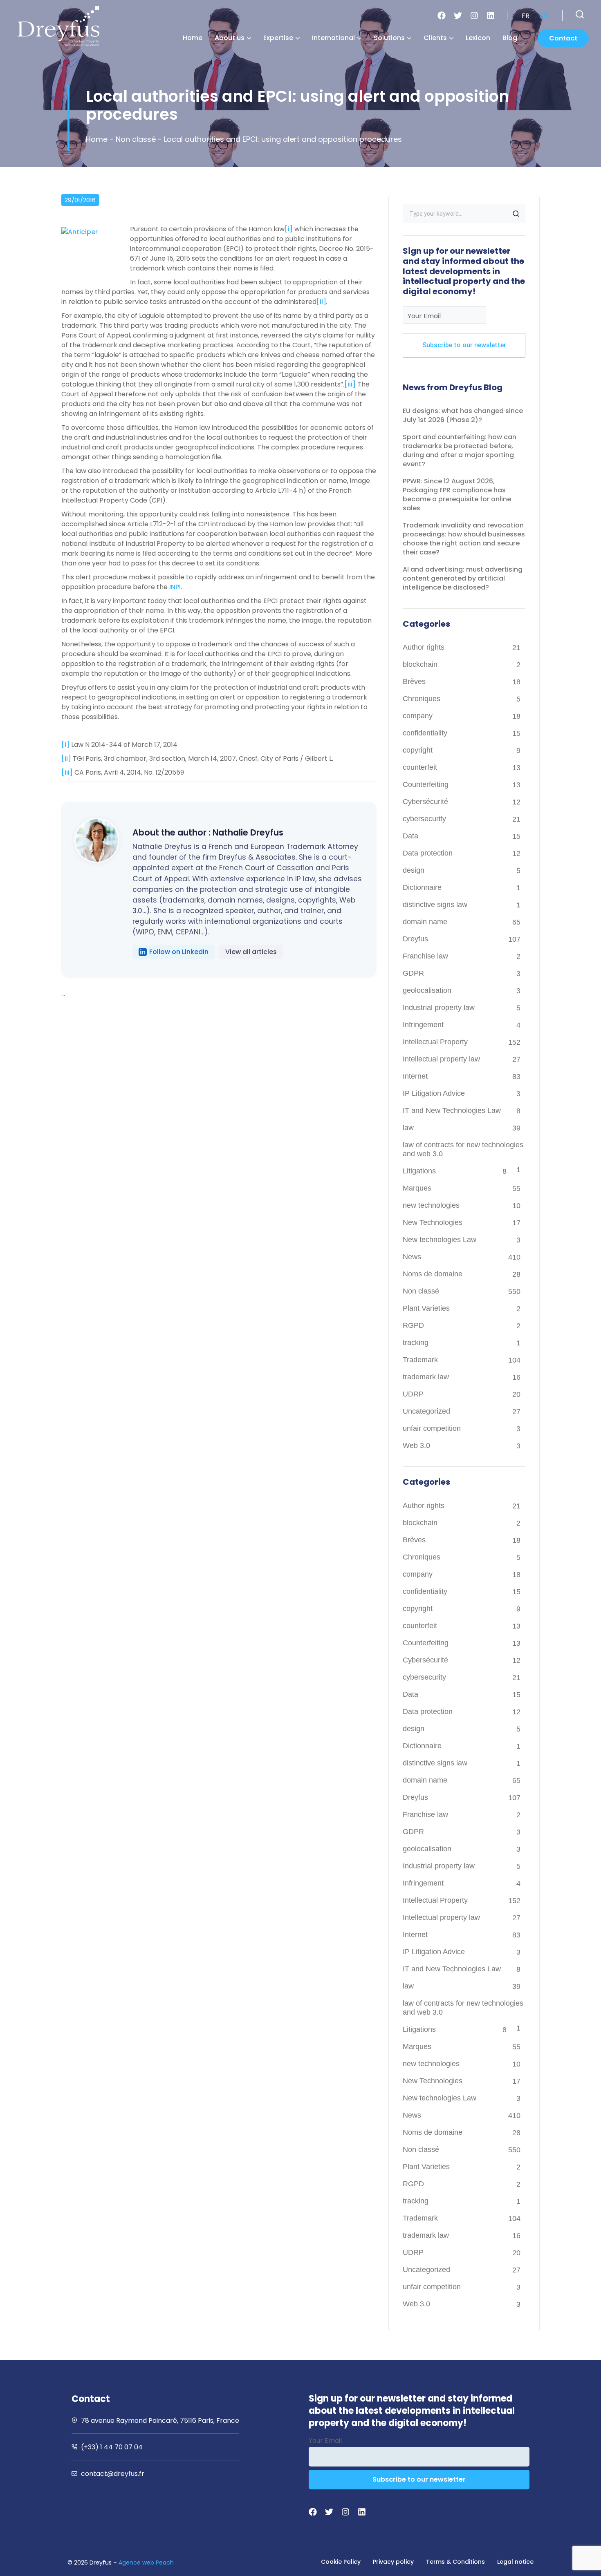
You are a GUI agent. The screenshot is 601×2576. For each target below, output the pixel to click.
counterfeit (420, 767)
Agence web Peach (146, 2563)
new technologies (431, 1205)
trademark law (426, 1377)
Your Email (424, 316)
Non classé (136, 139)
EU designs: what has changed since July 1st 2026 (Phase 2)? (463, 415)
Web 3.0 (416, 1446)
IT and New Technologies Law (452, 1110)
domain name (425, 922)
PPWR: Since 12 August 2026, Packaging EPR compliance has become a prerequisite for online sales (457, 495)
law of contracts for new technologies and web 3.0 (463, 1149)
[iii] (350, 384)
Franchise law (425, 956)
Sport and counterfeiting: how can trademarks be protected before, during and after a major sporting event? (460, 450)
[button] (580, 14)
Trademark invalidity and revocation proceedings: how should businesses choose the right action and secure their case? (464, 539)
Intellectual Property (435, 1042)
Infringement (423, 1025)
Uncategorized (426, 1411)
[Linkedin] (491, 16)
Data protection (428, 853)
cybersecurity (424, 819)
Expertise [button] (278, 38)
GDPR (413, 973)
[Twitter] (458, 16)
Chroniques (422, 699)
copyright (418, 750)
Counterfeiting (426, 784)
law (408, 1128)
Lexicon (478, 38)
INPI (175, 587)
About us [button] (230, 38)
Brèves (414, 681)
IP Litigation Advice (434, 1093)
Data (410, 836)
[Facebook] (442, 16)
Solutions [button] (389, 38)
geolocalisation (427, 990)
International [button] (333, 38)
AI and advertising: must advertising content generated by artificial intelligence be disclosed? (463, 578)
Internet (415, 1076)
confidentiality (425, 733)
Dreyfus (415, 939)
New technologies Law (440, 1240)
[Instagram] (474, 16)
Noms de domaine (433, 1274)
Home (193, 38)
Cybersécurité (425, 802)
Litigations (419, 1171)
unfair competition (432, 1428)
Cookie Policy (341, 2562)
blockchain (420, 664)
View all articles (251, 952)
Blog (510, 38)
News (412, 1257)
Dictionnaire (422, 887)
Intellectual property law (441, 1059)
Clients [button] (435, 38)
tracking (416, 1343)
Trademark (420, 1360)
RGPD (413, 1325)
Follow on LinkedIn (179, 952)
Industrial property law (439, 1008)
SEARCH (516, 214)
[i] (289, 229)
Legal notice (515, 2562)
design (414, 870)
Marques (417, 1188)
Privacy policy (393, 2562)
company (418, 716)
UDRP (413, 1394)
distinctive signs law (435, 905)
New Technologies (433, 1222)
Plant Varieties (426, 1308)
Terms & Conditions (455, 2562)
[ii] (321, 302)
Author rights (424, 647)
